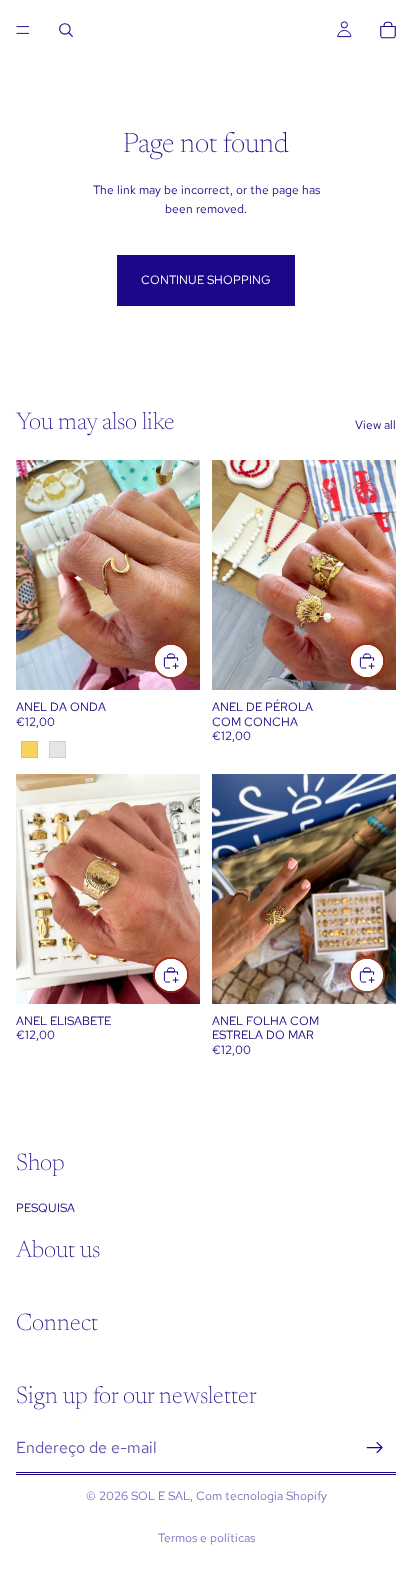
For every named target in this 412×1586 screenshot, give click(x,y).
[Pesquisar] (66, 30)
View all (375, 425)
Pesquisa (45, 1207)
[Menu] (23, 30)
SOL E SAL (160, 1496)
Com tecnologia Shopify (261, 1496)
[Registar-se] (375, 1447)
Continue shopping (206, 280)
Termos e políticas (206, 1538)
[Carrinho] (388, 30)
